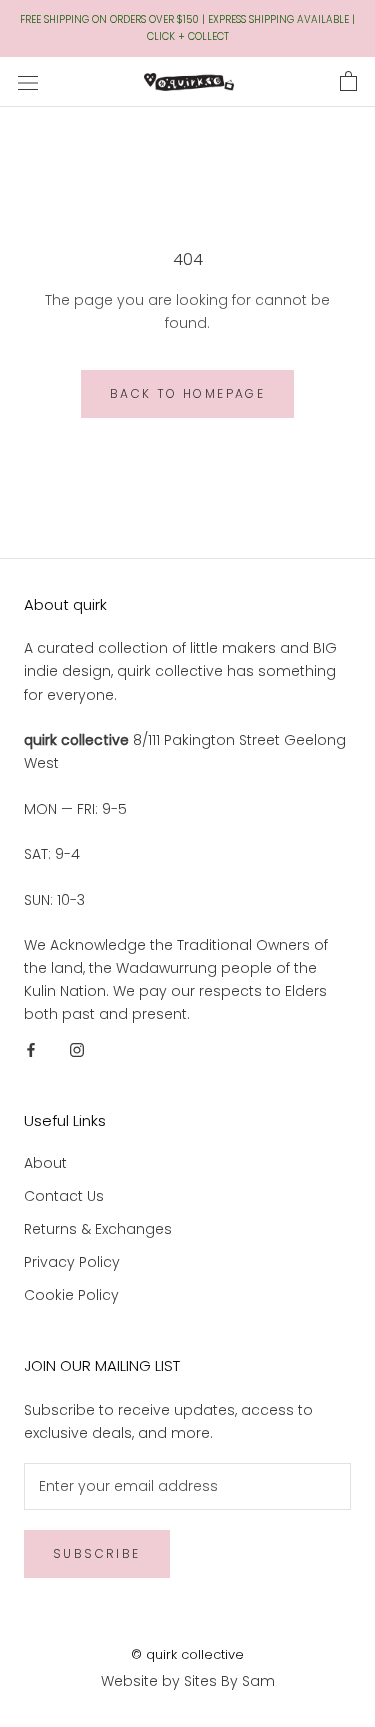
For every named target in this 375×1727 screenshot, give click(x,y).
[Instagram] (77, 1048)
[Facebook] (31, 1048)
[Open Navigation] (28, 81)
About (45, 1163)
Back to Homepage (187, 393)
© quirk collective (187, 1654)
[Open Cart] (348, 82)
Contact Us (64, 1196)
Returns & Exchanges (98, 1229)
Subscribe (97, 1553)
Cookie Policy (71, 1295)
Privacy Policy (72, 1262)
